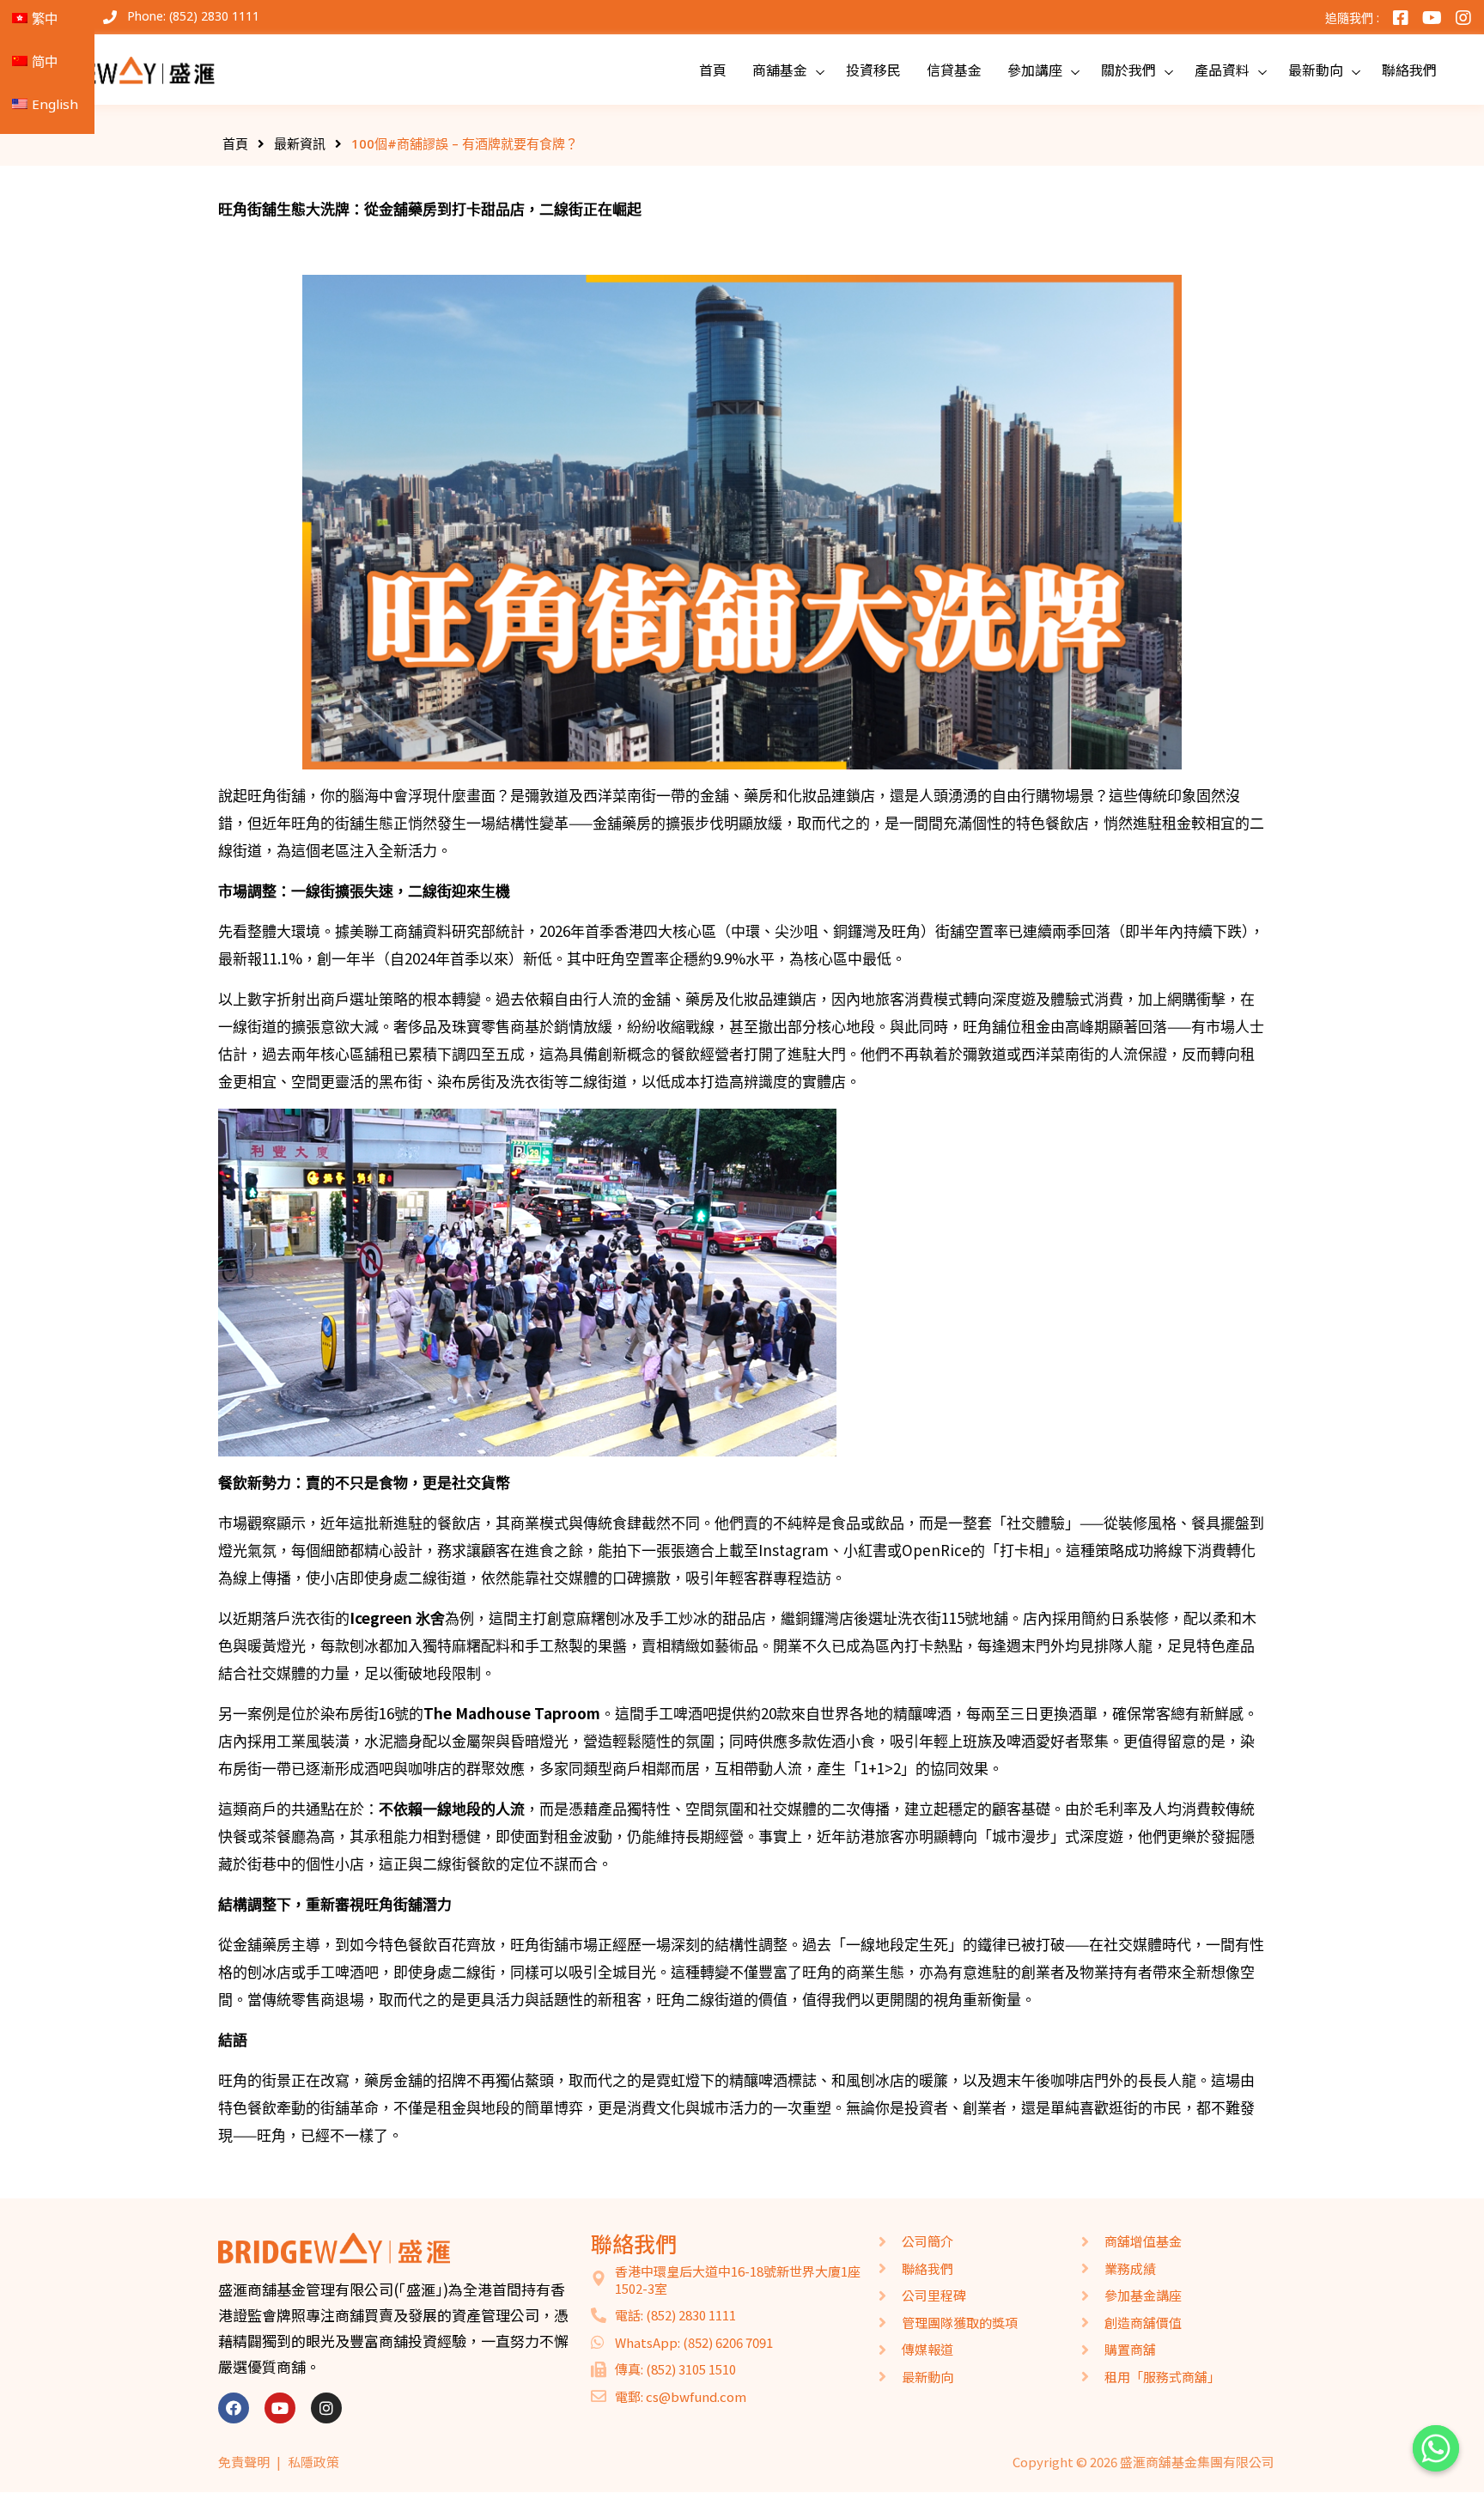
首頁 (713, 70)
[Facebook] (234, 2408)
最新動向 (1316, 70)
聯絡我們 (1409, 70)
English (55, 104)
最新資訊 (300, 143)
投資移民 (873, 70)
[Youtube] (280, 2408)
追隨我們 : (1352, 18)
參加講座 (1035, 70)
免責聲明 (244, 2462)
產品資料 (1222, 70)
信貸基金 (954, 70)
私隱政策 (313, 2462)
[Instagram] (326, 2408)
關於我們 (1128, 70)
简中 (45, 61)
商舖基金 (780, 70)
